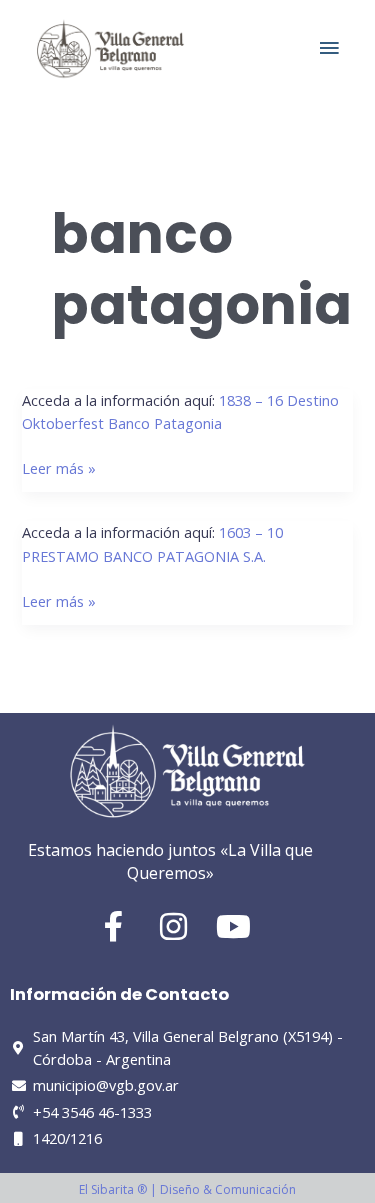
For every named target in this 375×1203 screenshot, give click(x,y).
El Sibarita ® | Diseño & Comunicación (187, 1189)
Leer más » (59, 468)
